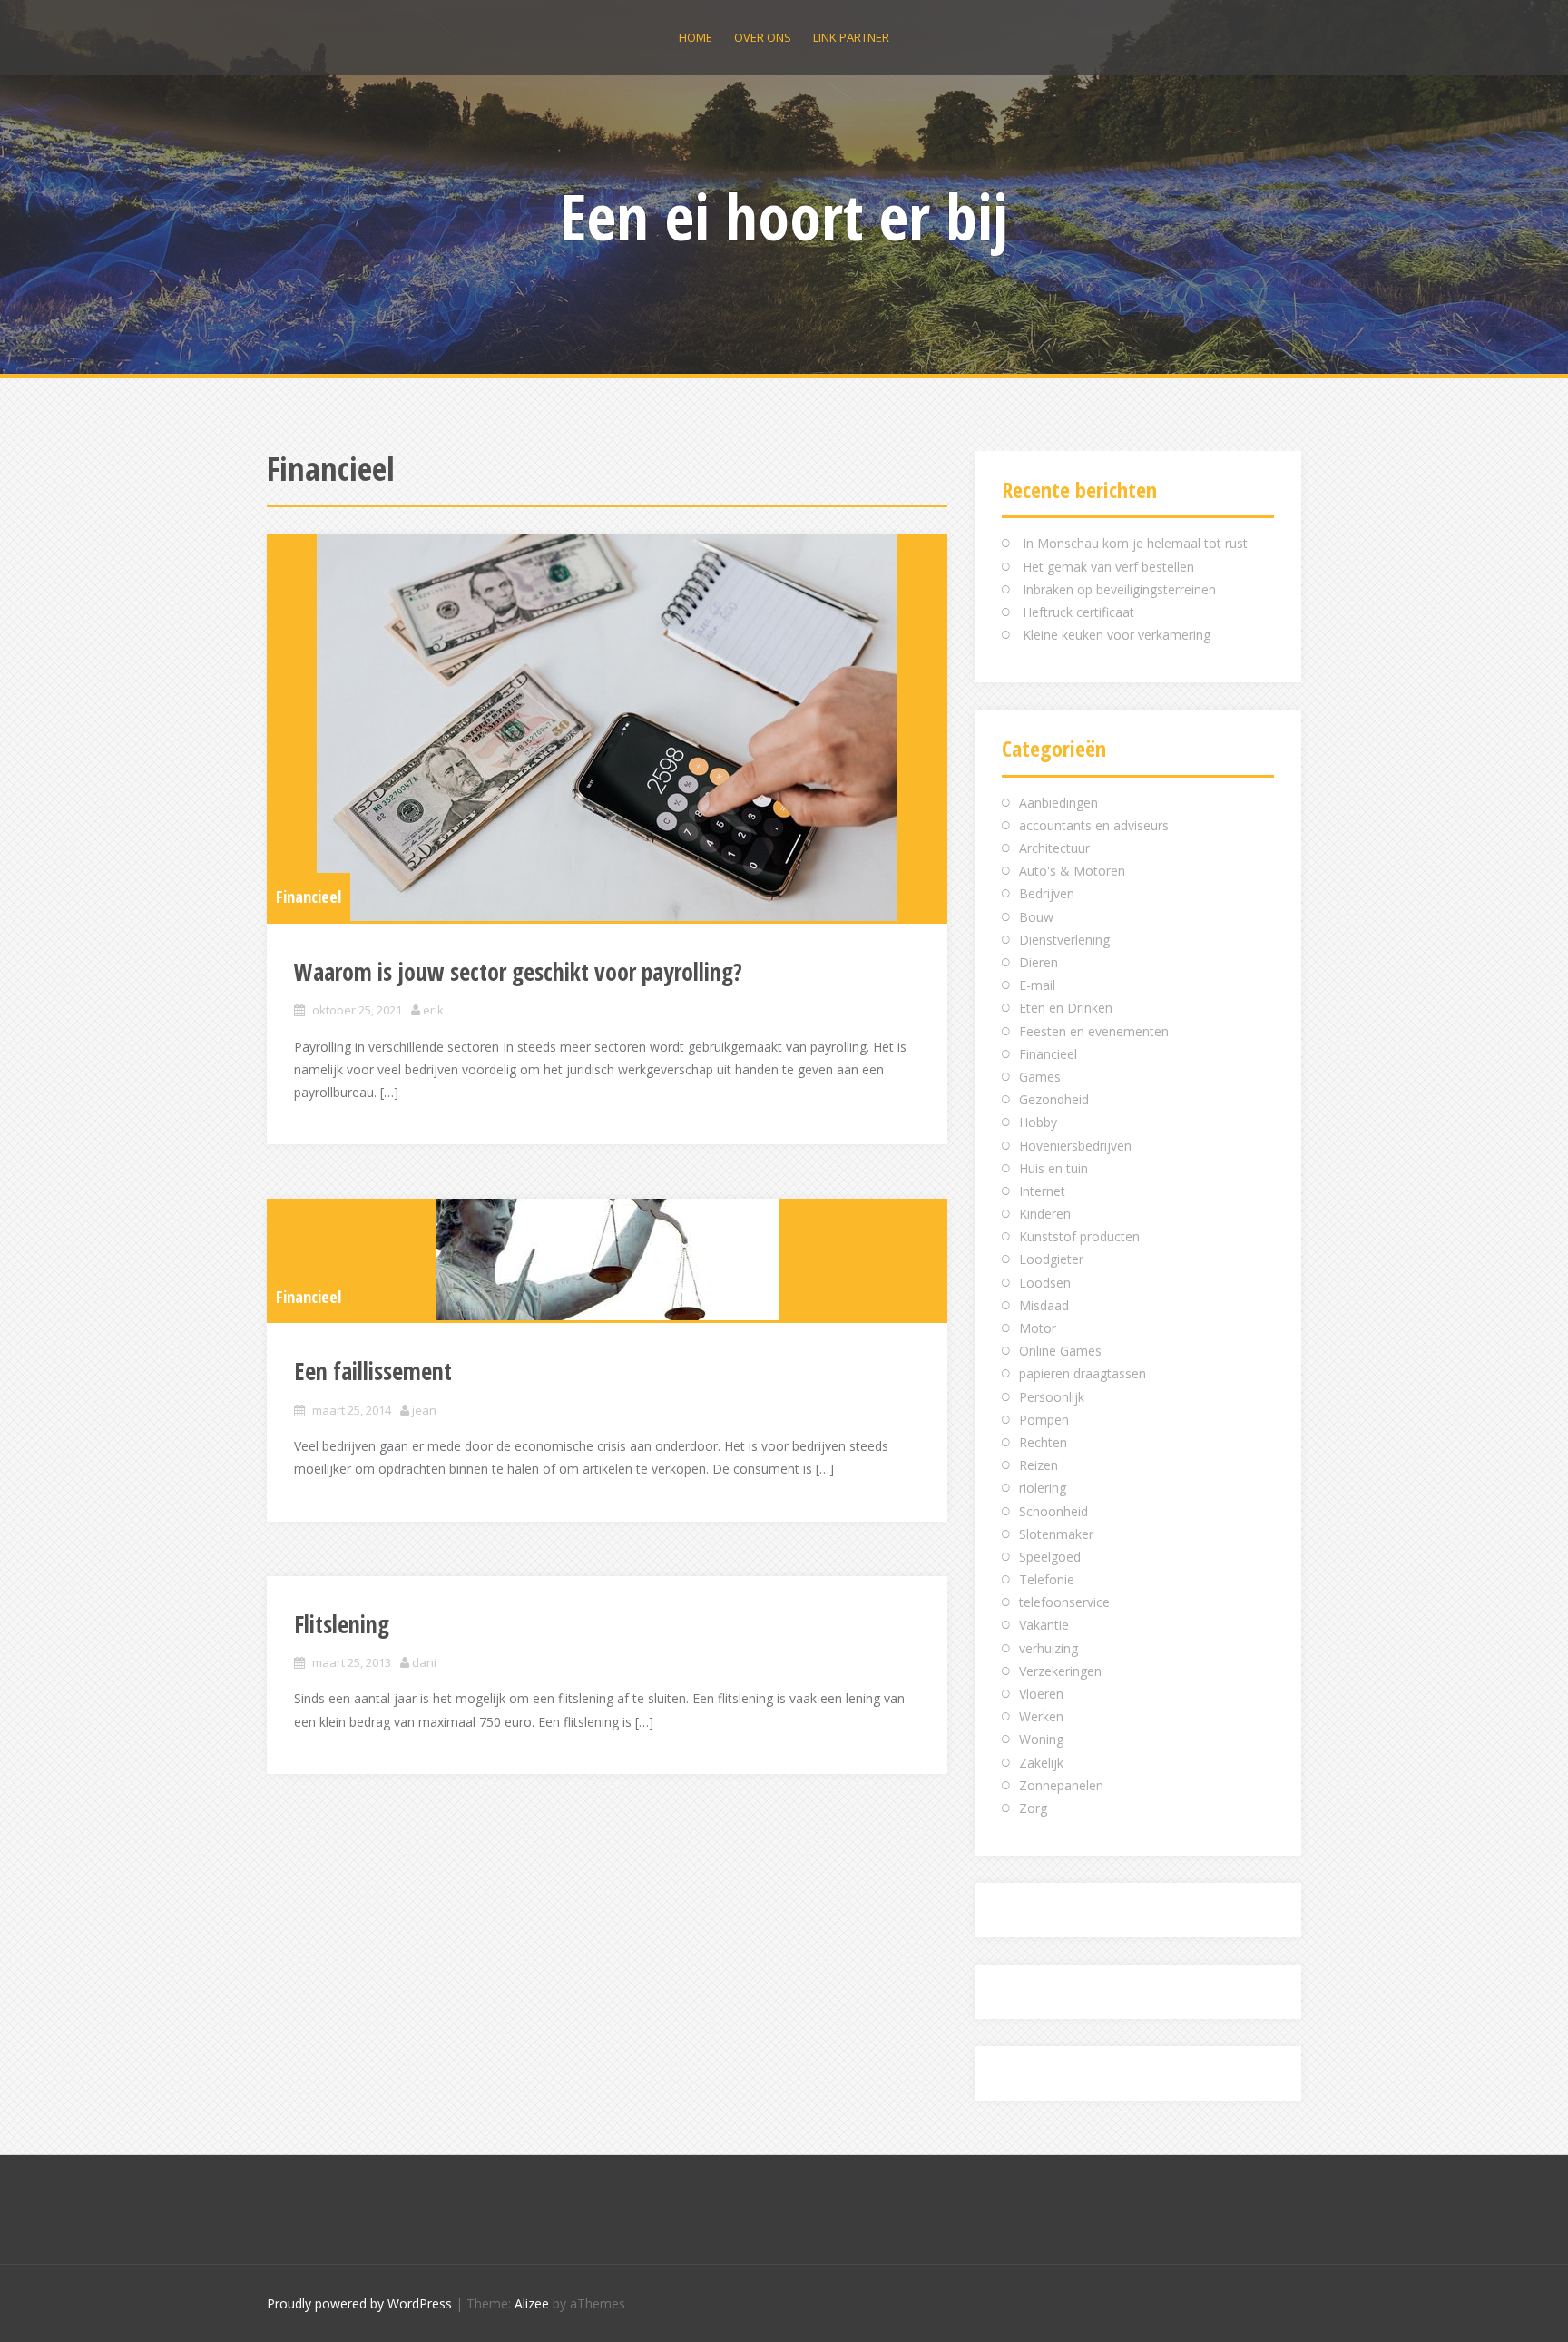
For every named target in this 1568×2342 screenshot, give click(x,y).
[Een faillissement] (607, 1259)
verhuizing (1049, 1648)
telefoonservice (1064, 1602)
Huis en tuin (1053, 1168)
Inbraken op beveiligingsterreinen (1119, 589)
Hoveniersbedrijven (1075, 1146)
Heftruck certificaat (1078, 612)
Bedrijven (1047, 893)
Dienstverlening (1064, 940)
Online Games (1060, 1351)
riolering (1043, 1488)
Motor (1038, 1328)
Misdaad (1044, 1305)
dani (424, 1662)
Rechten (1043, 1442)
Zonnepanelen (1061, 1785)
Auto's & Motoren (1072, 871)
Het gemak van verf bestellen (1108, 567)
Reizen (1039, 1465)
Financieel (309, 897)
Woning (1041, 1739)
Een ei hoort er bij (784, 216)
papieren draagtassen (1083, 1373)
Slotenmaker (1056, 1534)
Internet (1042, 1191)
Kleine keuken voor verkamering (1117, 635)
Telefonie (1047, 1579)
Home (696, 37)
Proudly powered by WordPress (359, 2303)
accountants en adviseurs (1094, 825)
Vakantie (1044, 1625)
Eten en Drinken (1066, 1008)
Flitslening (342, 1624)
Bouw (1036, 917)
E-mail (1037, 985)
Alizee (532, 2303)
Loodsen (1045, 1283)
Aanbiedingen (1058, 803)
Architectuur (1054, 848)
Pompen (1044, 1420)
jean (424, 1410)
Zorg (1033, 1808)
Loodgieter (1051, 1259)
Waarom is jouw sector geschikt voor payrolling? (518, 972)
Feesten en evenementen (1094, 1031)
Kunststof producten (1079, 1236)
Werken (1041, 1716)
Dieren (1039, 962)
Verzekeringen (1060, 1671)
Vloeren (1041, 1694)
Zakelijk (1041, 1763)
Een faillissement (373, 1371)
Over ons (763, 37)
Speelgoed (1050, 1557)
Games (1040, 1077)
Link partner (851, 37)
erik (433, 1010)
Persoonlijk (1052, 1397)
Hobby (1038, 1122)
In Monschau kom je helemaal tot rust (1135, 543)
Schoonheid (1053, 1511)
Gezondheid (1054, 1099)
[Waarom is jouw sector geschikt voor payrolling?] (607, 728)
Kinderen (1045, 1214)
